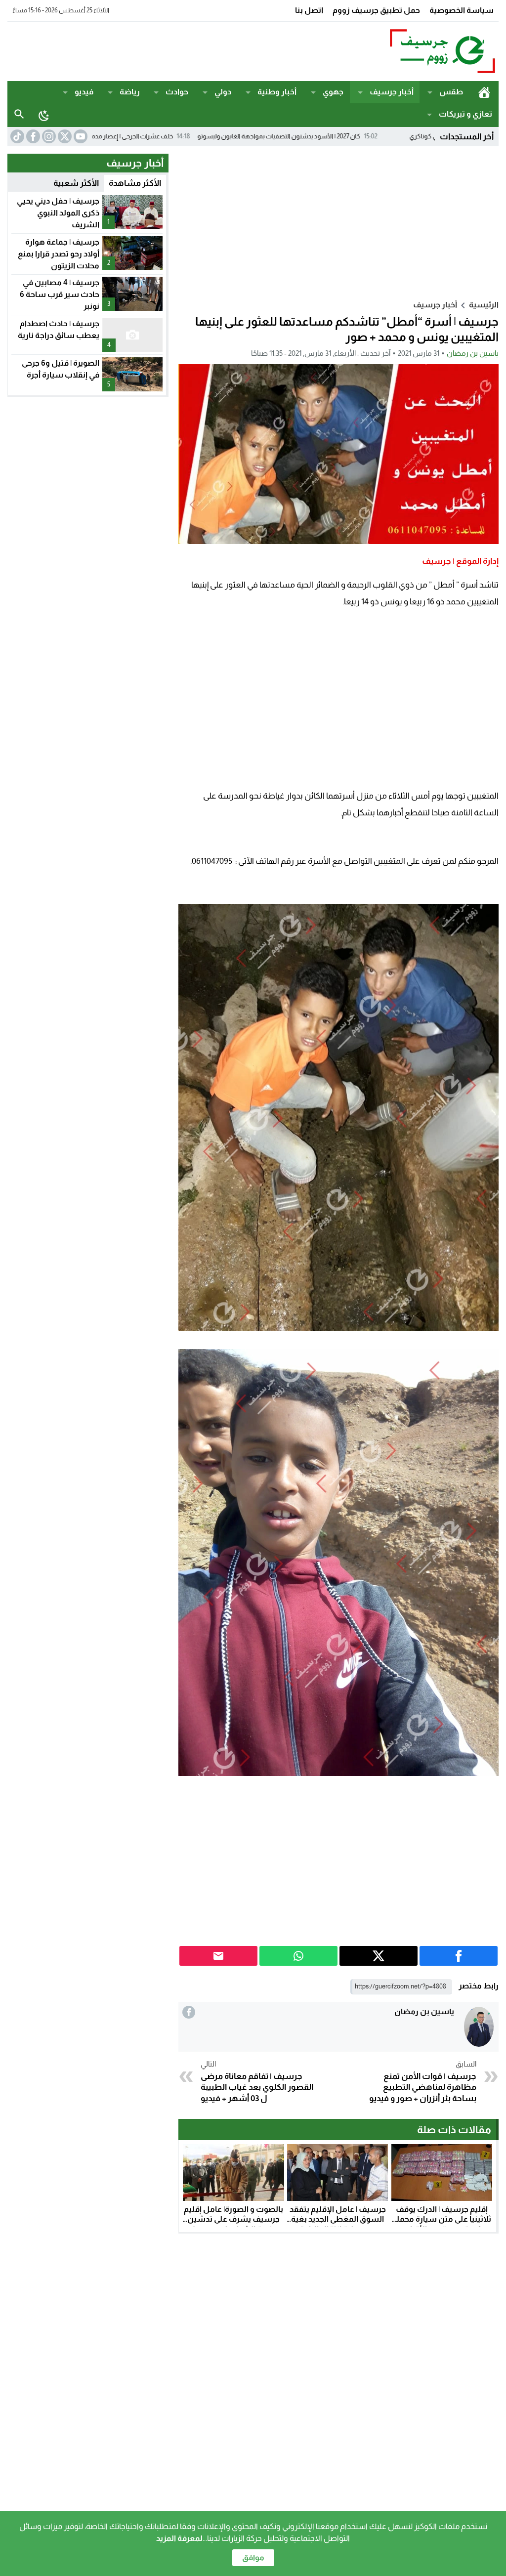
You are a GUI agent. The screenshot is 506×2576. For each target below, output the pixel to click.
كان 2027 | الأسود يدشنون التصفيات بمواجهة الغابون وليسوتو (370, 136)
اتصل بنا (309, 10)
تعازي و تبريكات (465, 114)
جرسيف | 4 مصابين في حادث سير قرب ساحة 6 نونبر (60, 294)
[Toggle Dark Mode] (44, 115)
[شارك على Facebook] (459, 1956)
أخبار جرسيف (392, 92)
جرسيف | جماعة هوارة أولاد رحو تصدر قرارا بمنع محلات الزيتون (59, 254)
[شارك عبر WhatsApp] (298, 1956)
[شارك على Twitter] (379, 1956)
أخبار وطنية (277, 92)
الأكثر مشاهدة (135, 183)
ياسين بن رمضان (473, 353)
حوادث (177, 92)
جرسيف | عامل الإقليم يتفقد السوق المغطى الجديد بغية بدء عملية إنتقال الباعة (338, 2219)
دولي (223, 92)
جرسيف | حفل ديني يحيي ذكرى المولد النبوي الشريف (58, 213)
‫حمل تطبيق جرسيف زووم (376, 10)
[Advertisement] (187, 50)
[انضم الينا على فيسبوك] (32, 136)
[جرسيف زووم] (433, 51)
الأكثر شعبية (76, 183)
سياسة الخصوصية (462, 10)
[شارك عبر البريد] (218, 1956)
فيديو (84, 92)
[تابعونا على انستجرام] (48, 136)
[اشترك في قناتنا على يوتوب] (80, 136)
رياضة (130, 92)
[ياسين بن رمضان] (479, 2027)
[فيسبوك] (189, 2012)
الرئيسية (484, 92)
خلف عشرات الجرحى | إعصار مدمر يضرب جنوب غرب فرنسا (190, 136)
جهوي (333, 92)
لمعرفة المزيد (179, 2538)
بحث (19, 114)
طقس (451, 92)
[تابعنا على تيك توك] (16, 136)
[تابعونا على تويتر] (64, 136)
